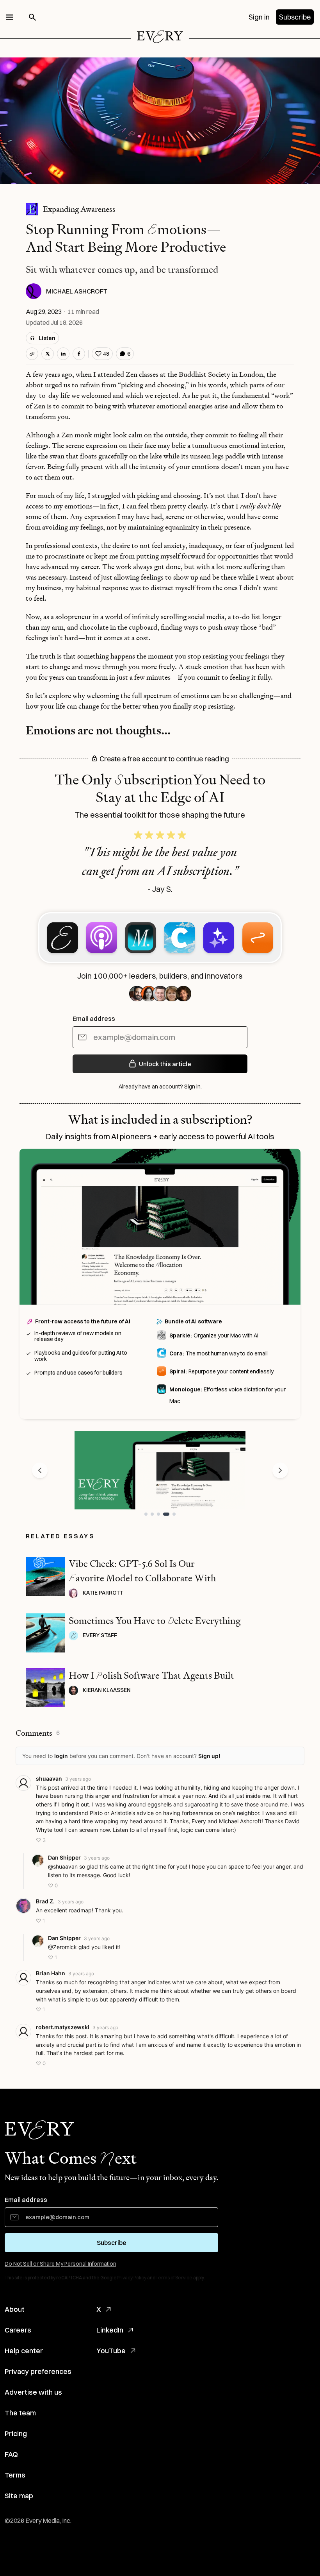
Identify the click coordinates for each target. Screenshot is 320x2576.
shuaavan (49, 1778)
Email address (94, 1019)
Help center (24, 2351)
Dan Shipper (64, 1857)
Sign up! (209, 1756)
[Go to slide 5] (172, 1514)
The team (20, 2413)
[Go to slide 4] (165, 1514)
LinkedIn (110, 2330)
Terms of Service (174, 2278)
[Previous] (40, 1470)
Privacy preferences (38, 2371)
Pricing (16, 2434)
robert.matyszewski (63, 2027)
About (15, 2309)
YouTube (111, 2351)
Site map (19, 2496)
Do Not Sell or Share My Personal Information (60, 2264)
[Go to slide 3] (158, 1514)
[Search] (32, 17)
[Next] (280, 1470)
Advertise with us (33, 2392)
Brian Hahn (51, 1973)
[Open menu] (10, 17)
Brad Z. (45, 1901)
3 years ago (78, 1779)
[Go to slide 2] (152, 1514)
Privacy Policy (132, 2278)
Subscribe (295, 17)
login (61, 1756)
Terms (15, 2475)
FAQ (11, 2454)
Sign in (259, 17)
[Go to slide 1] (146, 1514)
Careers (18, 2330)
